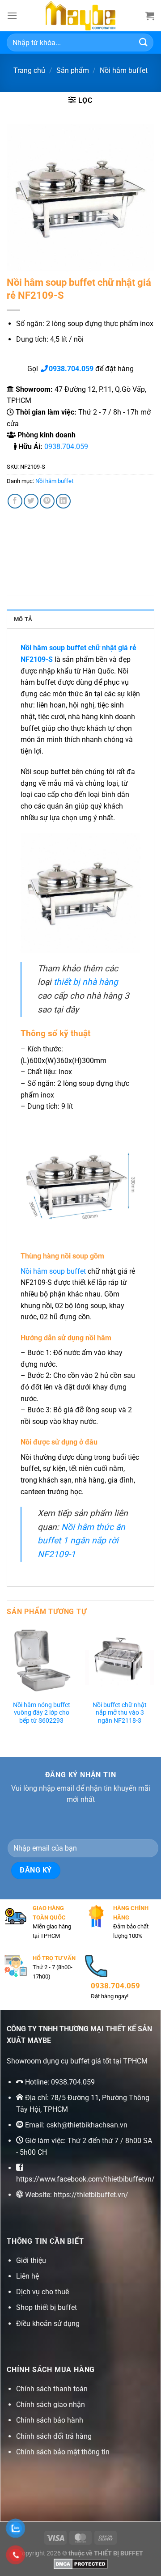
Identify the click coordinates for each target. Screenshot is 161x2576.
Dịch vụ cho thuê (42, 2292)
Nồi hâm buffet (124, 70)
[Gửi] (144, 42)
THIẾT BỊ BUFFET (119, 2553)
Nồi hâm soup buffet (53, 1271)
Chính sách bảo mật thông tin (63, 2452)
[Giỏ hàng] (150, 16)
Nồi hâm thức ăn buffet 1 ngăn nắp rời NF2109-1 (81, 1541)
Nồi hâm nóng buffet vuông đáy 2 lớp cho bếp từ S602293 (42, 1713)
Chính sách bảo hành (50, 2420)
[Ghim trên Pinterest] (47, 501)
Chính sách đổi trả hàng (54, 2436)
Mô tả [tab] (23, 619)
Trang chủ (29, 70)
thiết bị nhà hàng (86, 982)
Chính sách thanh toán (52, 2389)
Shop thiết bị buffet (47, 2307)
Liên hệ (28, 2276)
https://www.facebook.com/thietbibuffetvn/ (85, 2179)
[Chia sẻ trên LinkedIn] (63, 501)
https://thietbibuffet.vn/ (91, 2195)
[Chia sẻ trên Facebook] (15, 501)
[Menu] (12, 15)
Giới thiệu (31, 2260)
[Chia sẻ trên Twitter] (31, 501)
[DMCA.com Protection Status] (81, 2564)
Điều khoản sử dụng (48, 2324)
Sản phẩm (73, 70)
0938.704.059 (66, 447)
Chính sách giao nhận (51, 2404)
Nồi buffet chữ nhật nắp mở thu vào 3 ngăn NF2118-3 (120, 1713)
